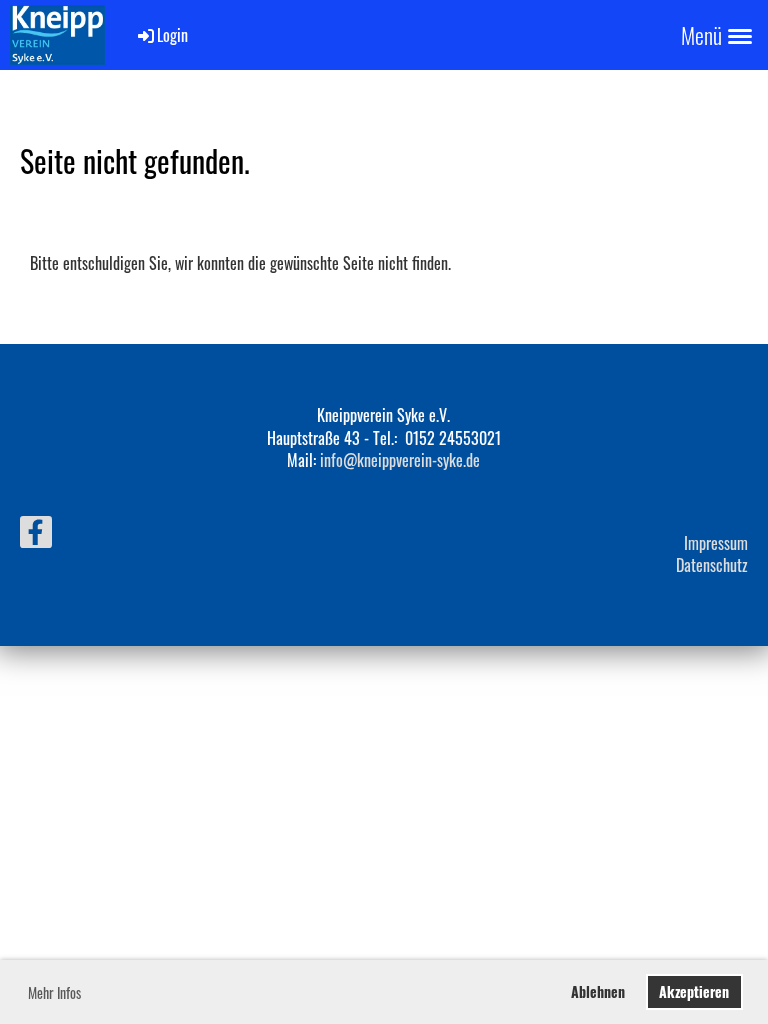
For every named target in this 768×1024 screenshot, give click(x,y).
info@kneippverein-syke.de (400, 460)
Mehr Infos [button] (54, 992)
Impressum (716, 543)
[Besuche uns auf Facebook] (36, 533)
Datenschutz (712, 565)
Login (172, 35)
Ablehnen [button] (598, 991)
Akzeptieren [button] (694, 991)
